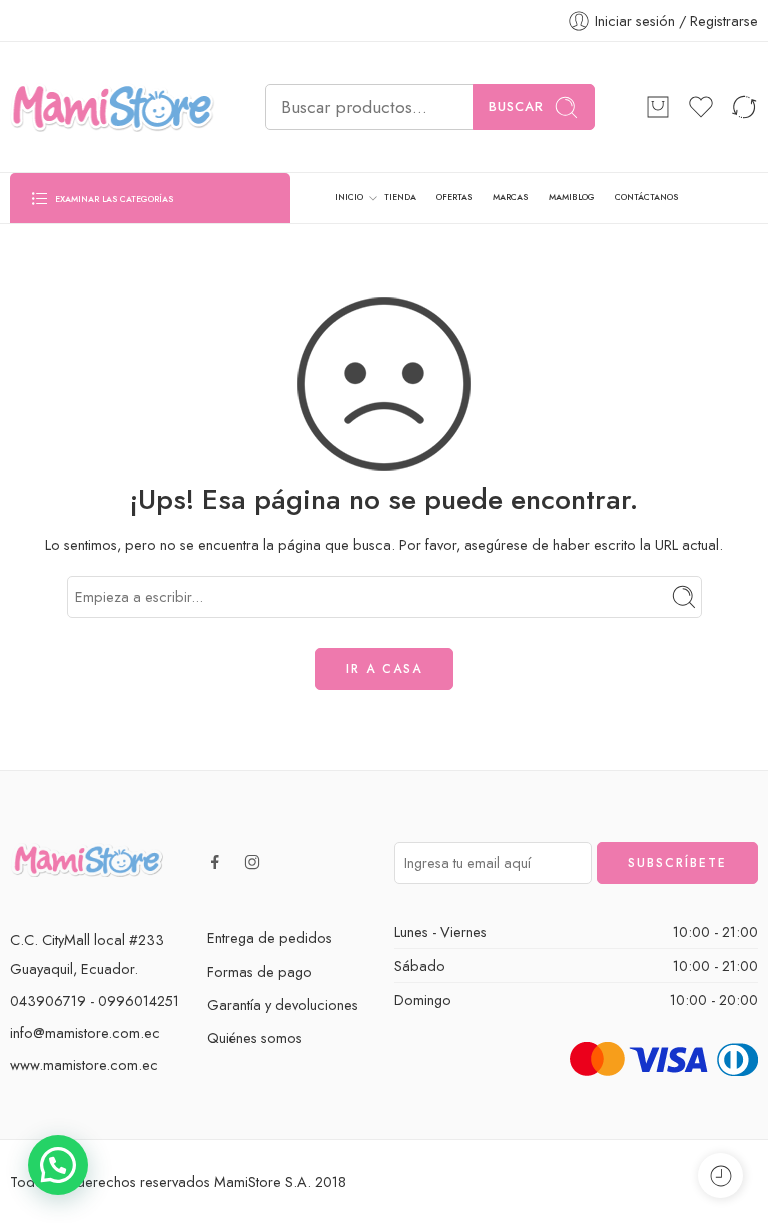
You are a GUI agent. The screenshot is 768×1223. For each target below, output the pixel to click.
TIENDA (400, 197)
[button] (58, 1165)
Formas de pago (259, 971)
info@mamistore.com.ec (85, 1032)
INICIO (349, 197)
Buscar (516, 106)
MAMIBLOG (572, 197)
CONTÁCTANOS (646, 197)
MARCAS (510, 197)
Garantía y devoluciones (282, 1004)
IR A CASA (384, 669)
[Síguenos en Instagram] (252, 862)
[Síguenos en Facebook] (215, 862)
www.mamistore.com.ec (84, 1064)
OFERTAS (454, 197)
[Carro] (658, 107)
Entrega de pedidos (269, 937)
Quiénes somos (254, 1037)
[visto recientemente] (720, 1175)
